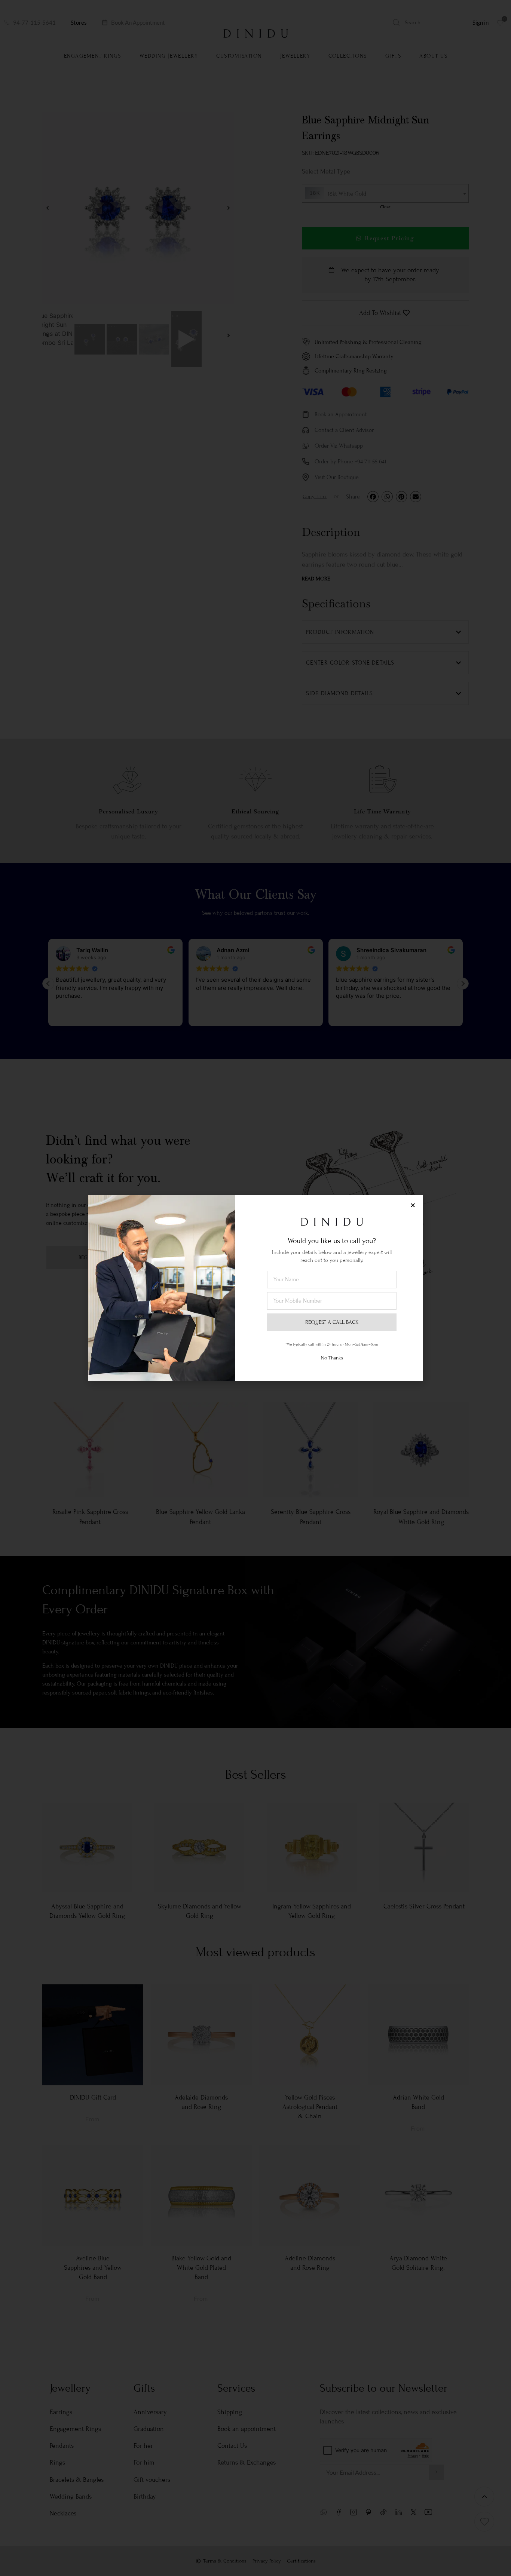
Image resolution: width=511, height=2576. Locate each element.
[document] (255, 1288)
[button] (413, 1205)
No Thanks (332, 1358)
